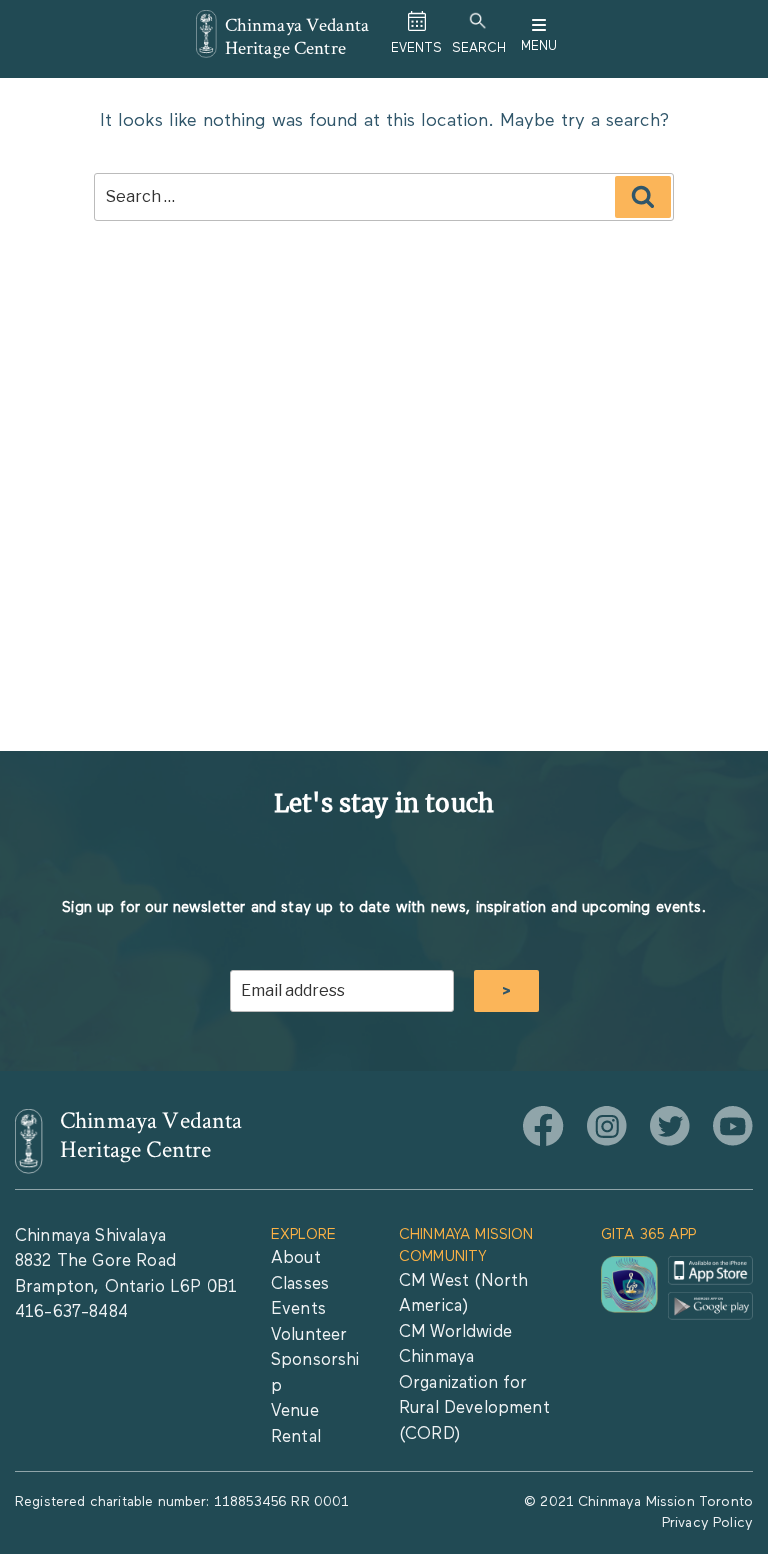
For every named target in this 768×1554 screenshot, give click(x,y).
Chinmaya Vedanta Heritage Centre (297, 36)
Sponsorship (315, 1373)
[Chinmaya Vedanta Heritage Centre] (206, 24)
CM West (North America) (463, 1294)
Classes (300, 1284)
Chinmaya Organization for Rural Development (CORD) (474, 1396)
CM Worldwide (455, 1332)
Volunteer (309, 1335)
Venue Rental (296, 1424)
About (296, 1258)
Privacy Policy (707, 1523)
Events (298, 1309)
